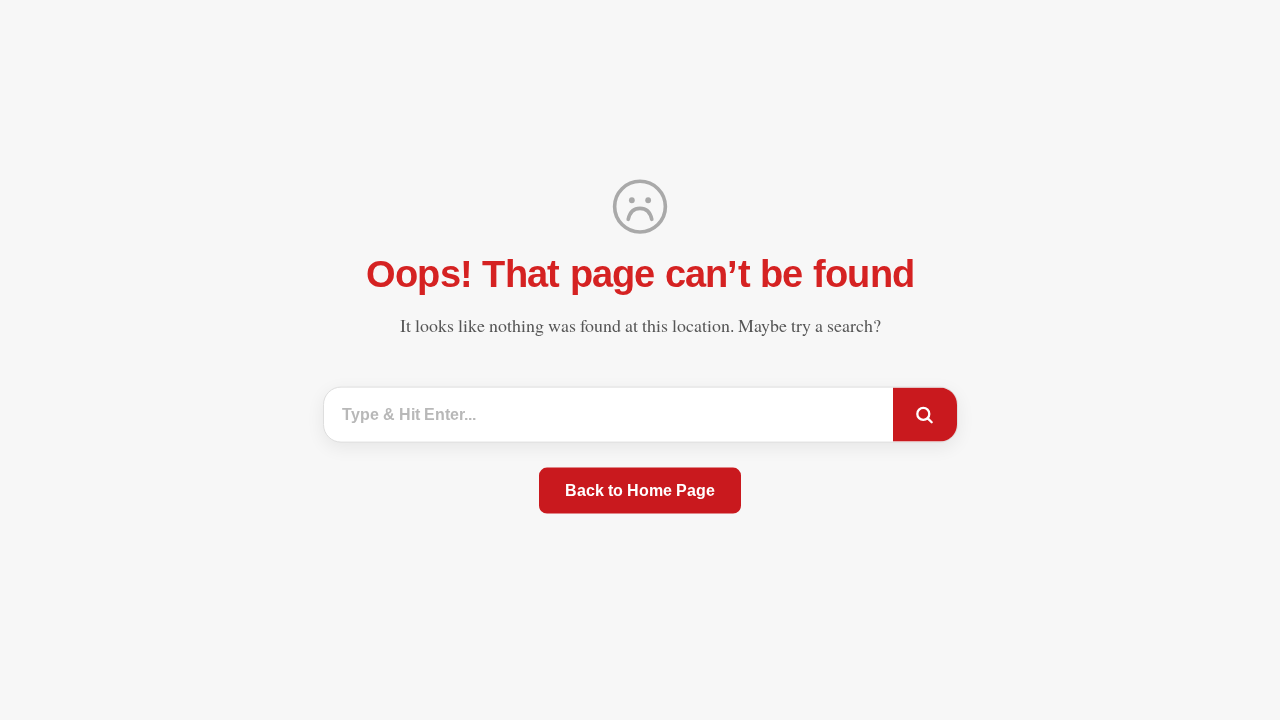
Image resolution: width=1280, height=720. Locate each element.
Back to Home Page (640, 489)
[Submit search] (925, 415)
